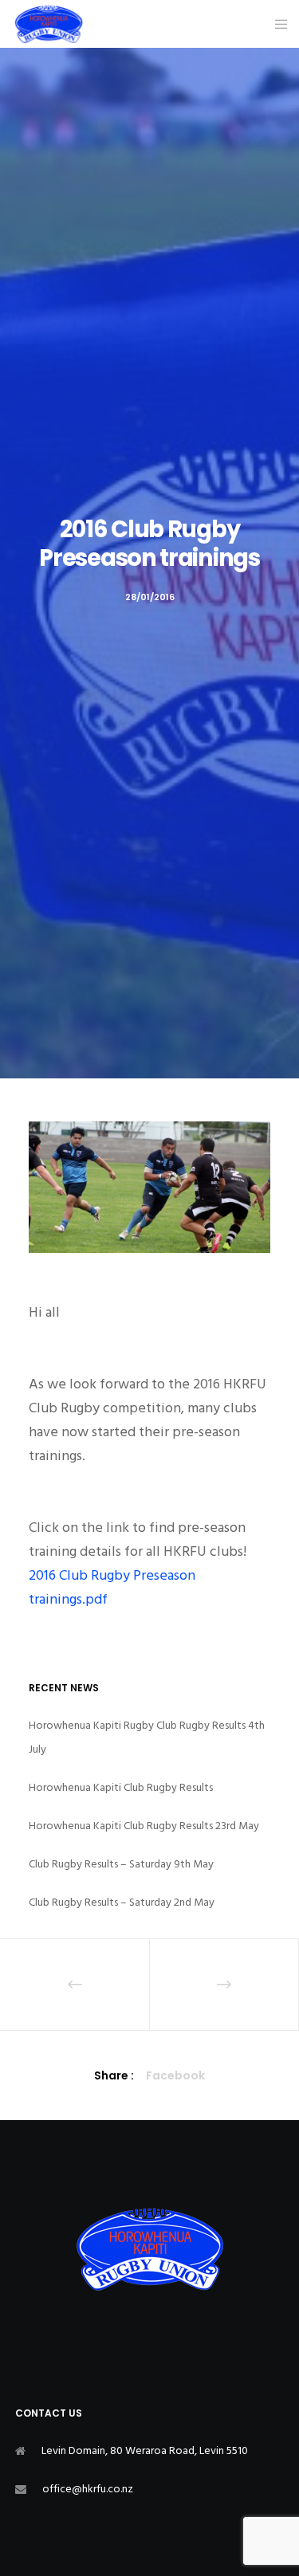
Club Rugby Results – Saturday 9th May (121, 1864)
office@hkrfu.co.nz (88, 2489)
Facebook (175, 2075)
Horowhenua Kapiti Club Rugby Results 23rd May (144, 1826)
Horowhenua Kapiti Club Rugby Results (121, 1787)
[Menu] (276, 24)
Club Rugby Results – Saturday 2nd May (122, 1902)
